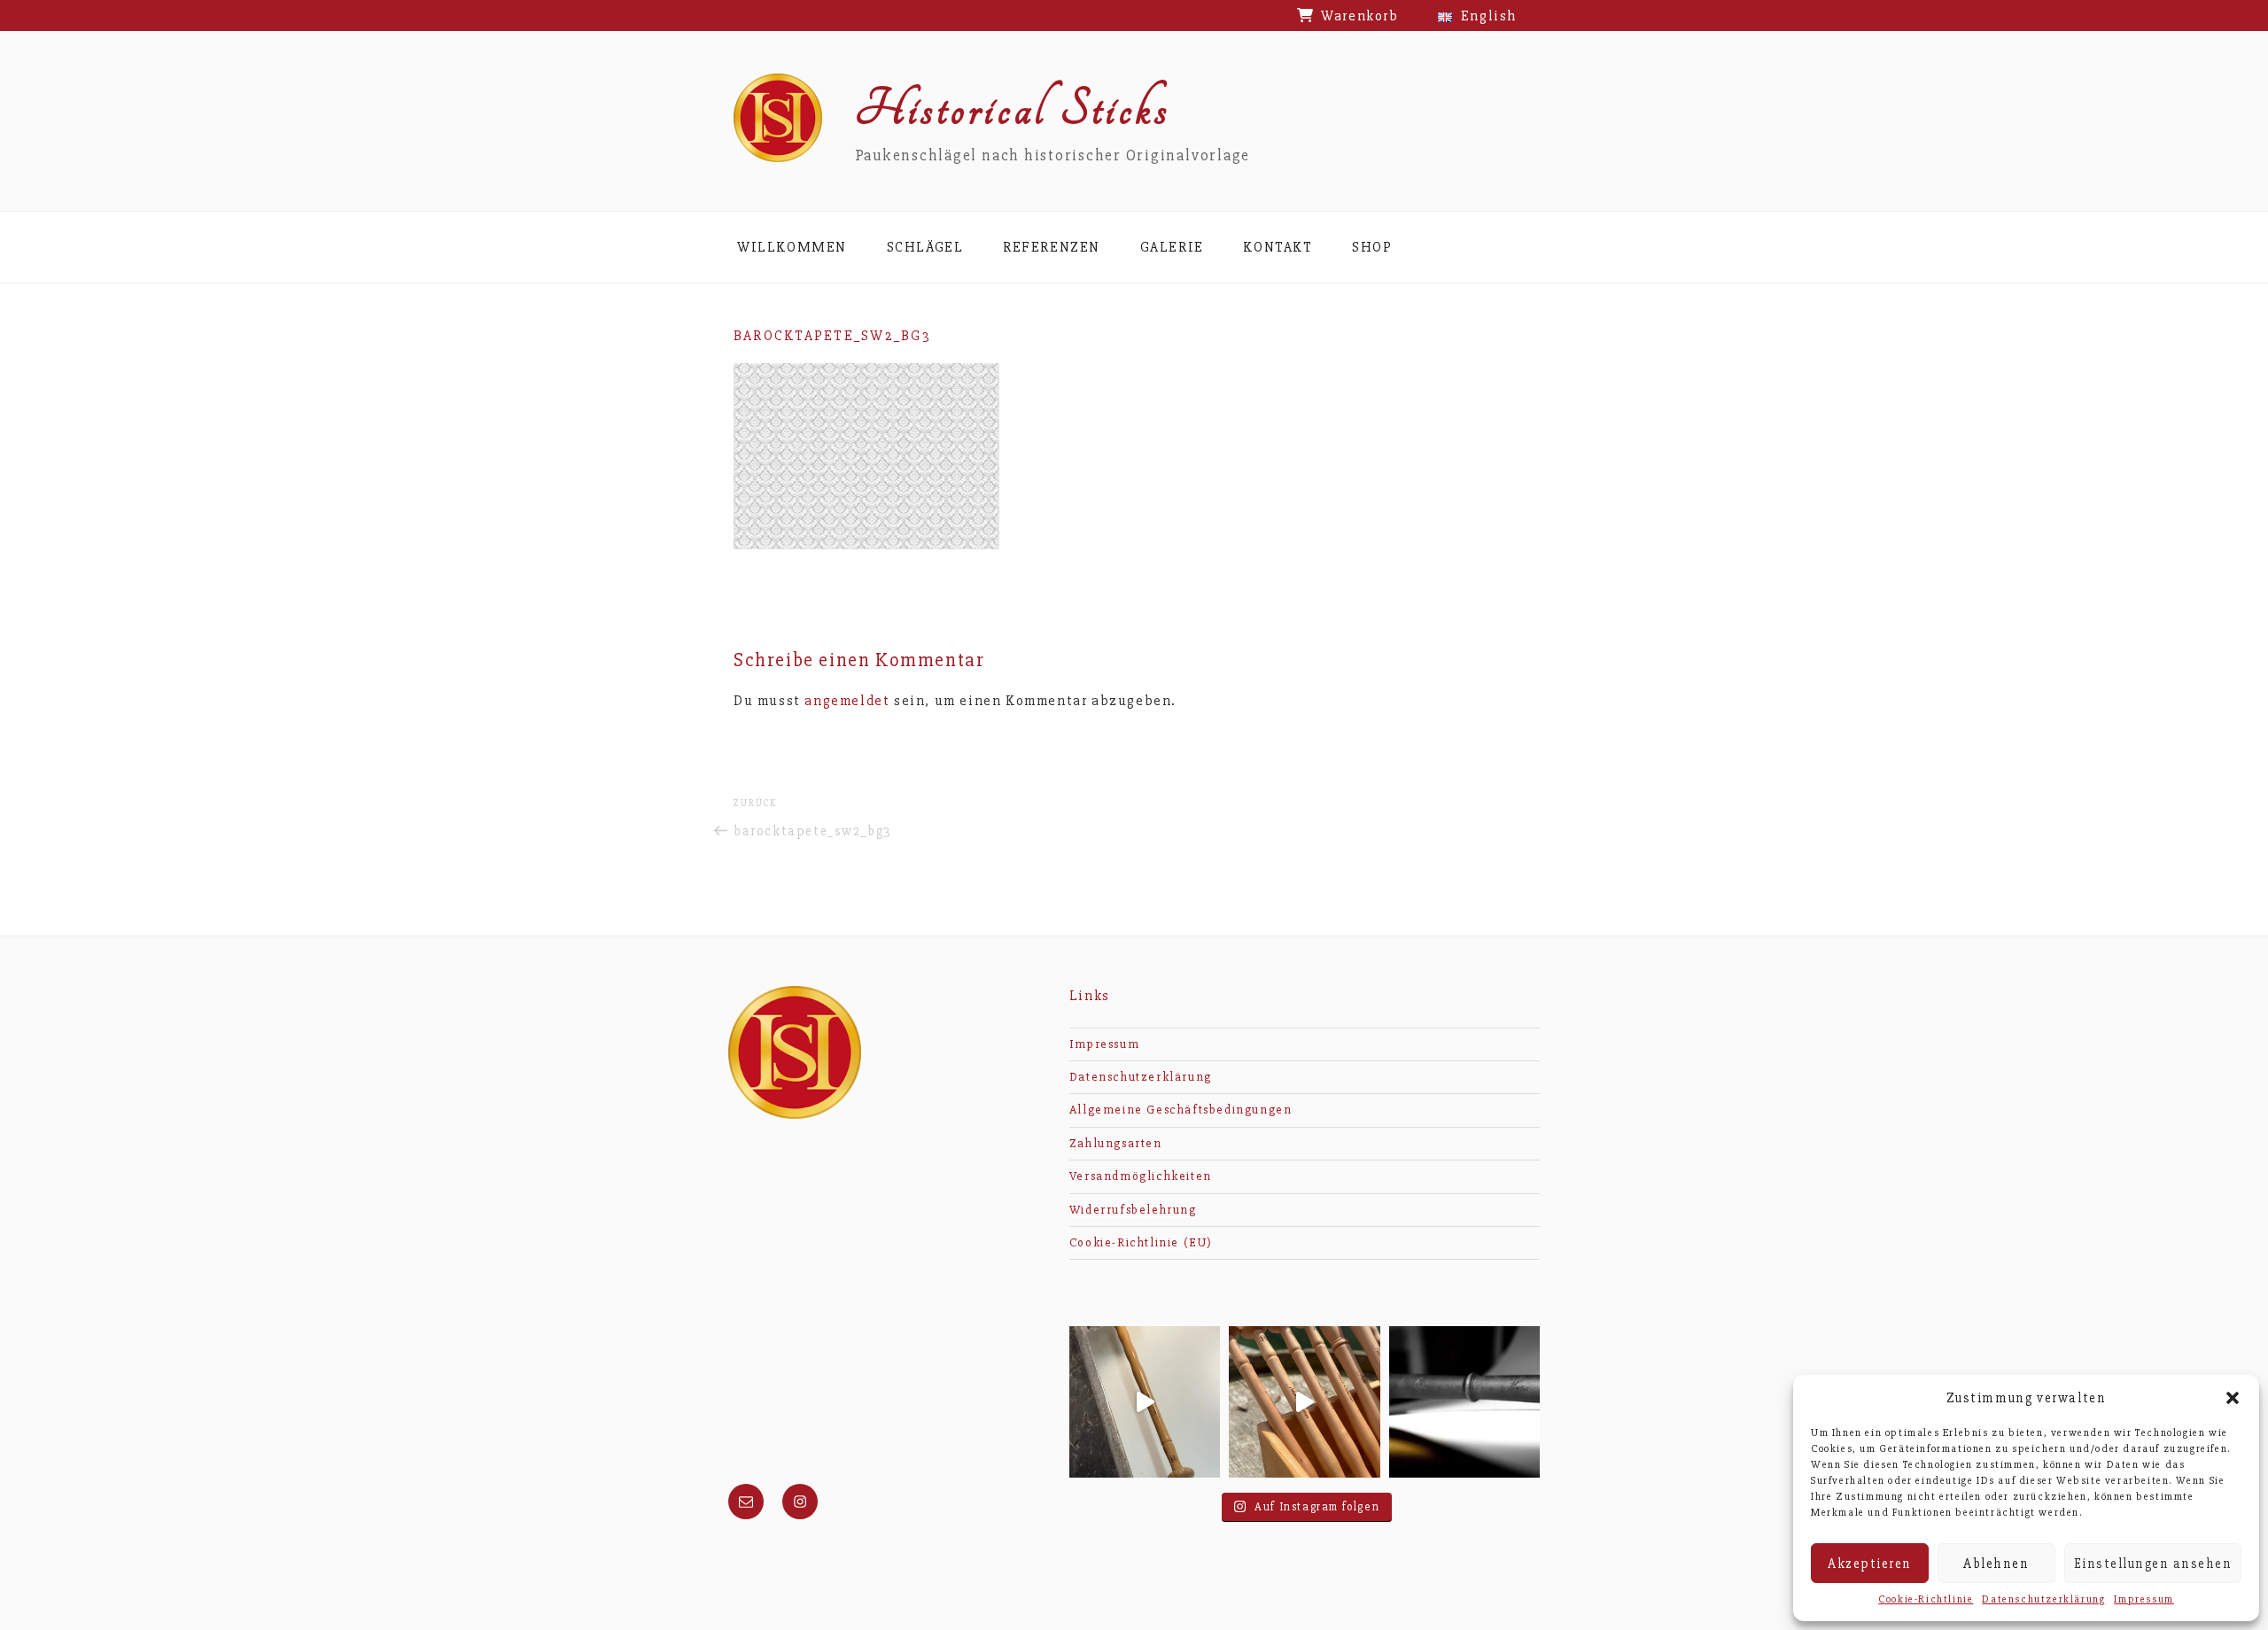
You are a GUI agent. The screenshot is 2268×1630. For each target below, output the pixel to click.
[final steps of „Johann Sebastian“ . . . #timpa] (1145, 1401)
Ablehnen (1996, 1564)
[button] (2233, 1398)
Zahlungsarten (1116, 1143)
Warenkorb (1359, 16)
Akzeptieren (1870, 1564)
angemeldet (847, 701)
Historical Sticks (1013, 109)
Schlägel (925, 247)
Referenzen (1052, 247)
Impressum (2144, 1599)
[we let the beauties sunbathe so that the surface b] (1304, 1401)
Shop (1372, 247)
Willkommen (792, 247)
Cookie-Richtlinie (1926, 1599)
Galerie (1172, 247)
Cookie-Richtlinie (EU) (1141, 1242)
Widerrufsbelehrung (1133, 1210)
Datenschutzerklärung (2043, 1599)
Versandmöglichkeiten (1141, 1176)
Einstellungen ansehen (2153, 1564)
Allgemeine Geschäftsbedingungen (1181, 1110)
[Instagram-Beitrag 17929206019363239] (1464, 1401)
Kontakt (1278, 247)
